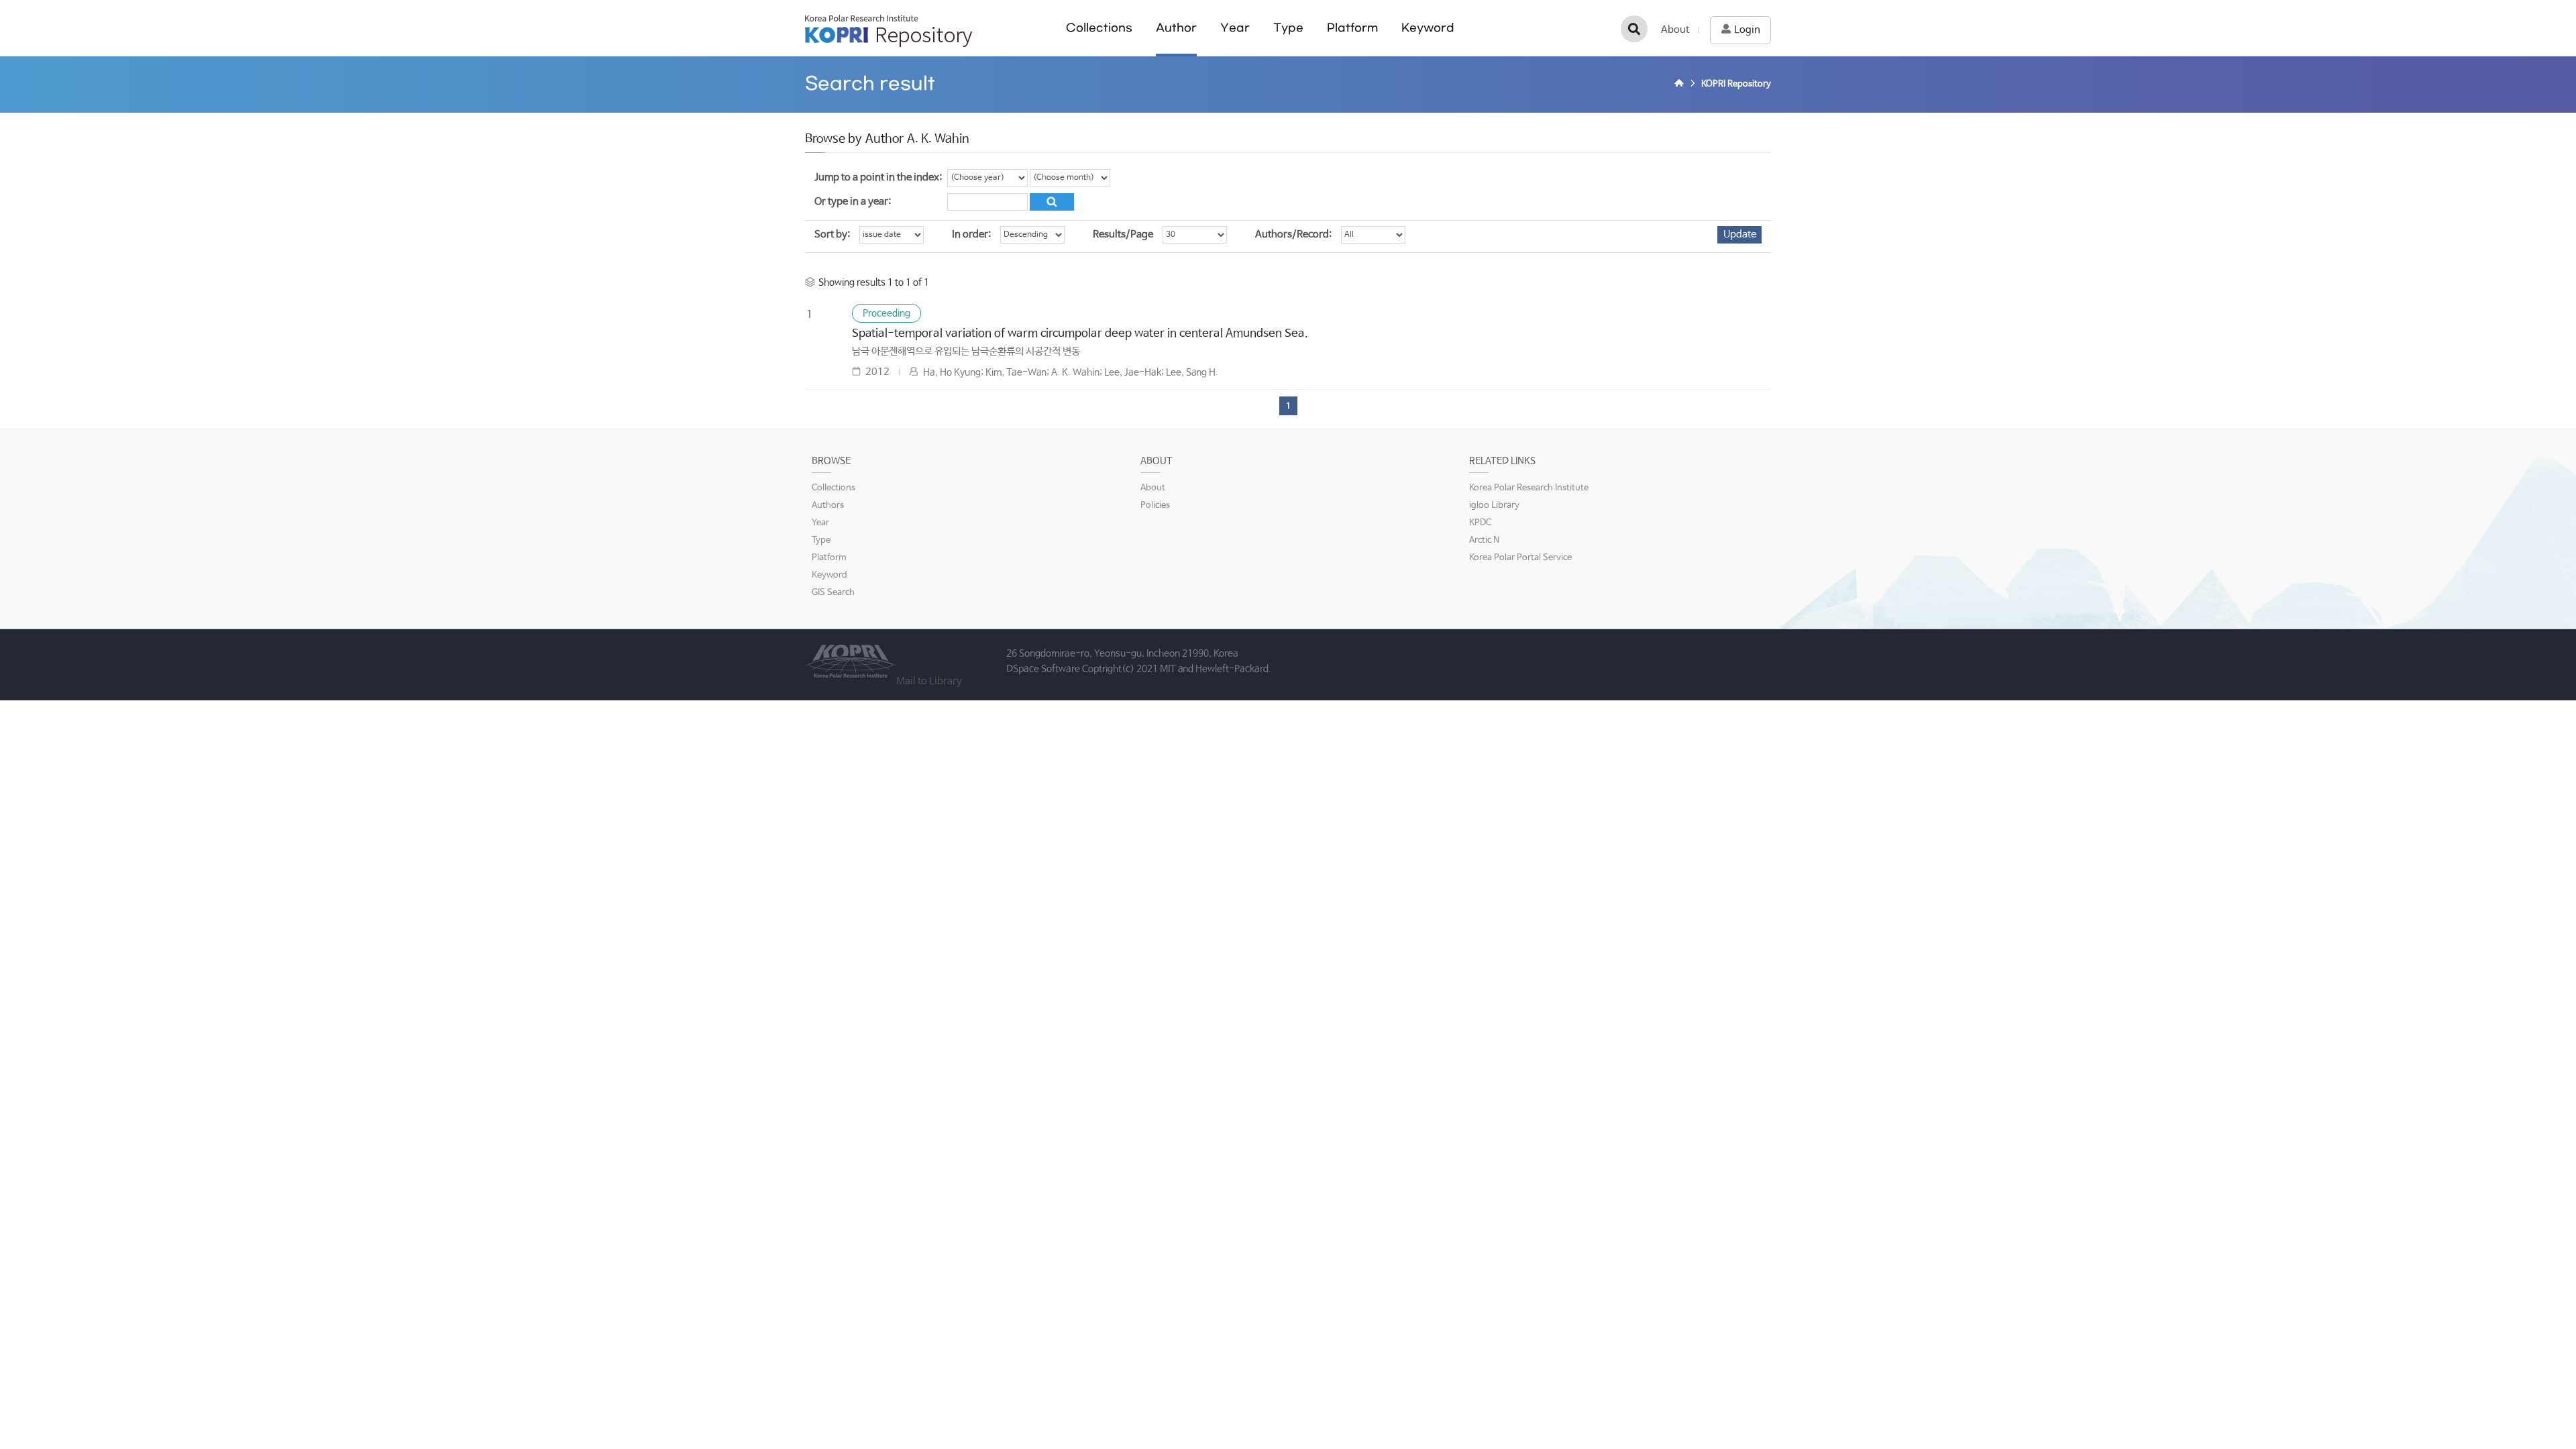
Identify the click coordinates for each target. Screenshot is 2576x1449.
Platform (1352, 28)
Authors (828, 505)
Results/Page (1123, 234)
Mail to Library (929, 681)
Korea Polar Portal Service (1520, 558)
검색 (1634, 29)
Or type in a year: (853, 202)
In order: (971, 234)
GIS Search (833, 593)
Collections (1099, 28)
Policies (1155, 505)
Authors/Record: (1293, 234)
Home (1681, 85)
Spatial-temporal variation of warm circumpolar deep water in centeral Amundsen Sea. (1080, 334)
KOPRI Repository (889, 31)
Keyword (1428, 28)
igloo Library (1494, 505)
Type (1288, 28)
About (1675, 30)
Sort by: (832, 234)
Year (1235, 28)
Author (1176, 28)
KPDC (1480, 523)
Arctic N (1484, 540)
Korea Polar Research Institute (1529, 488)
